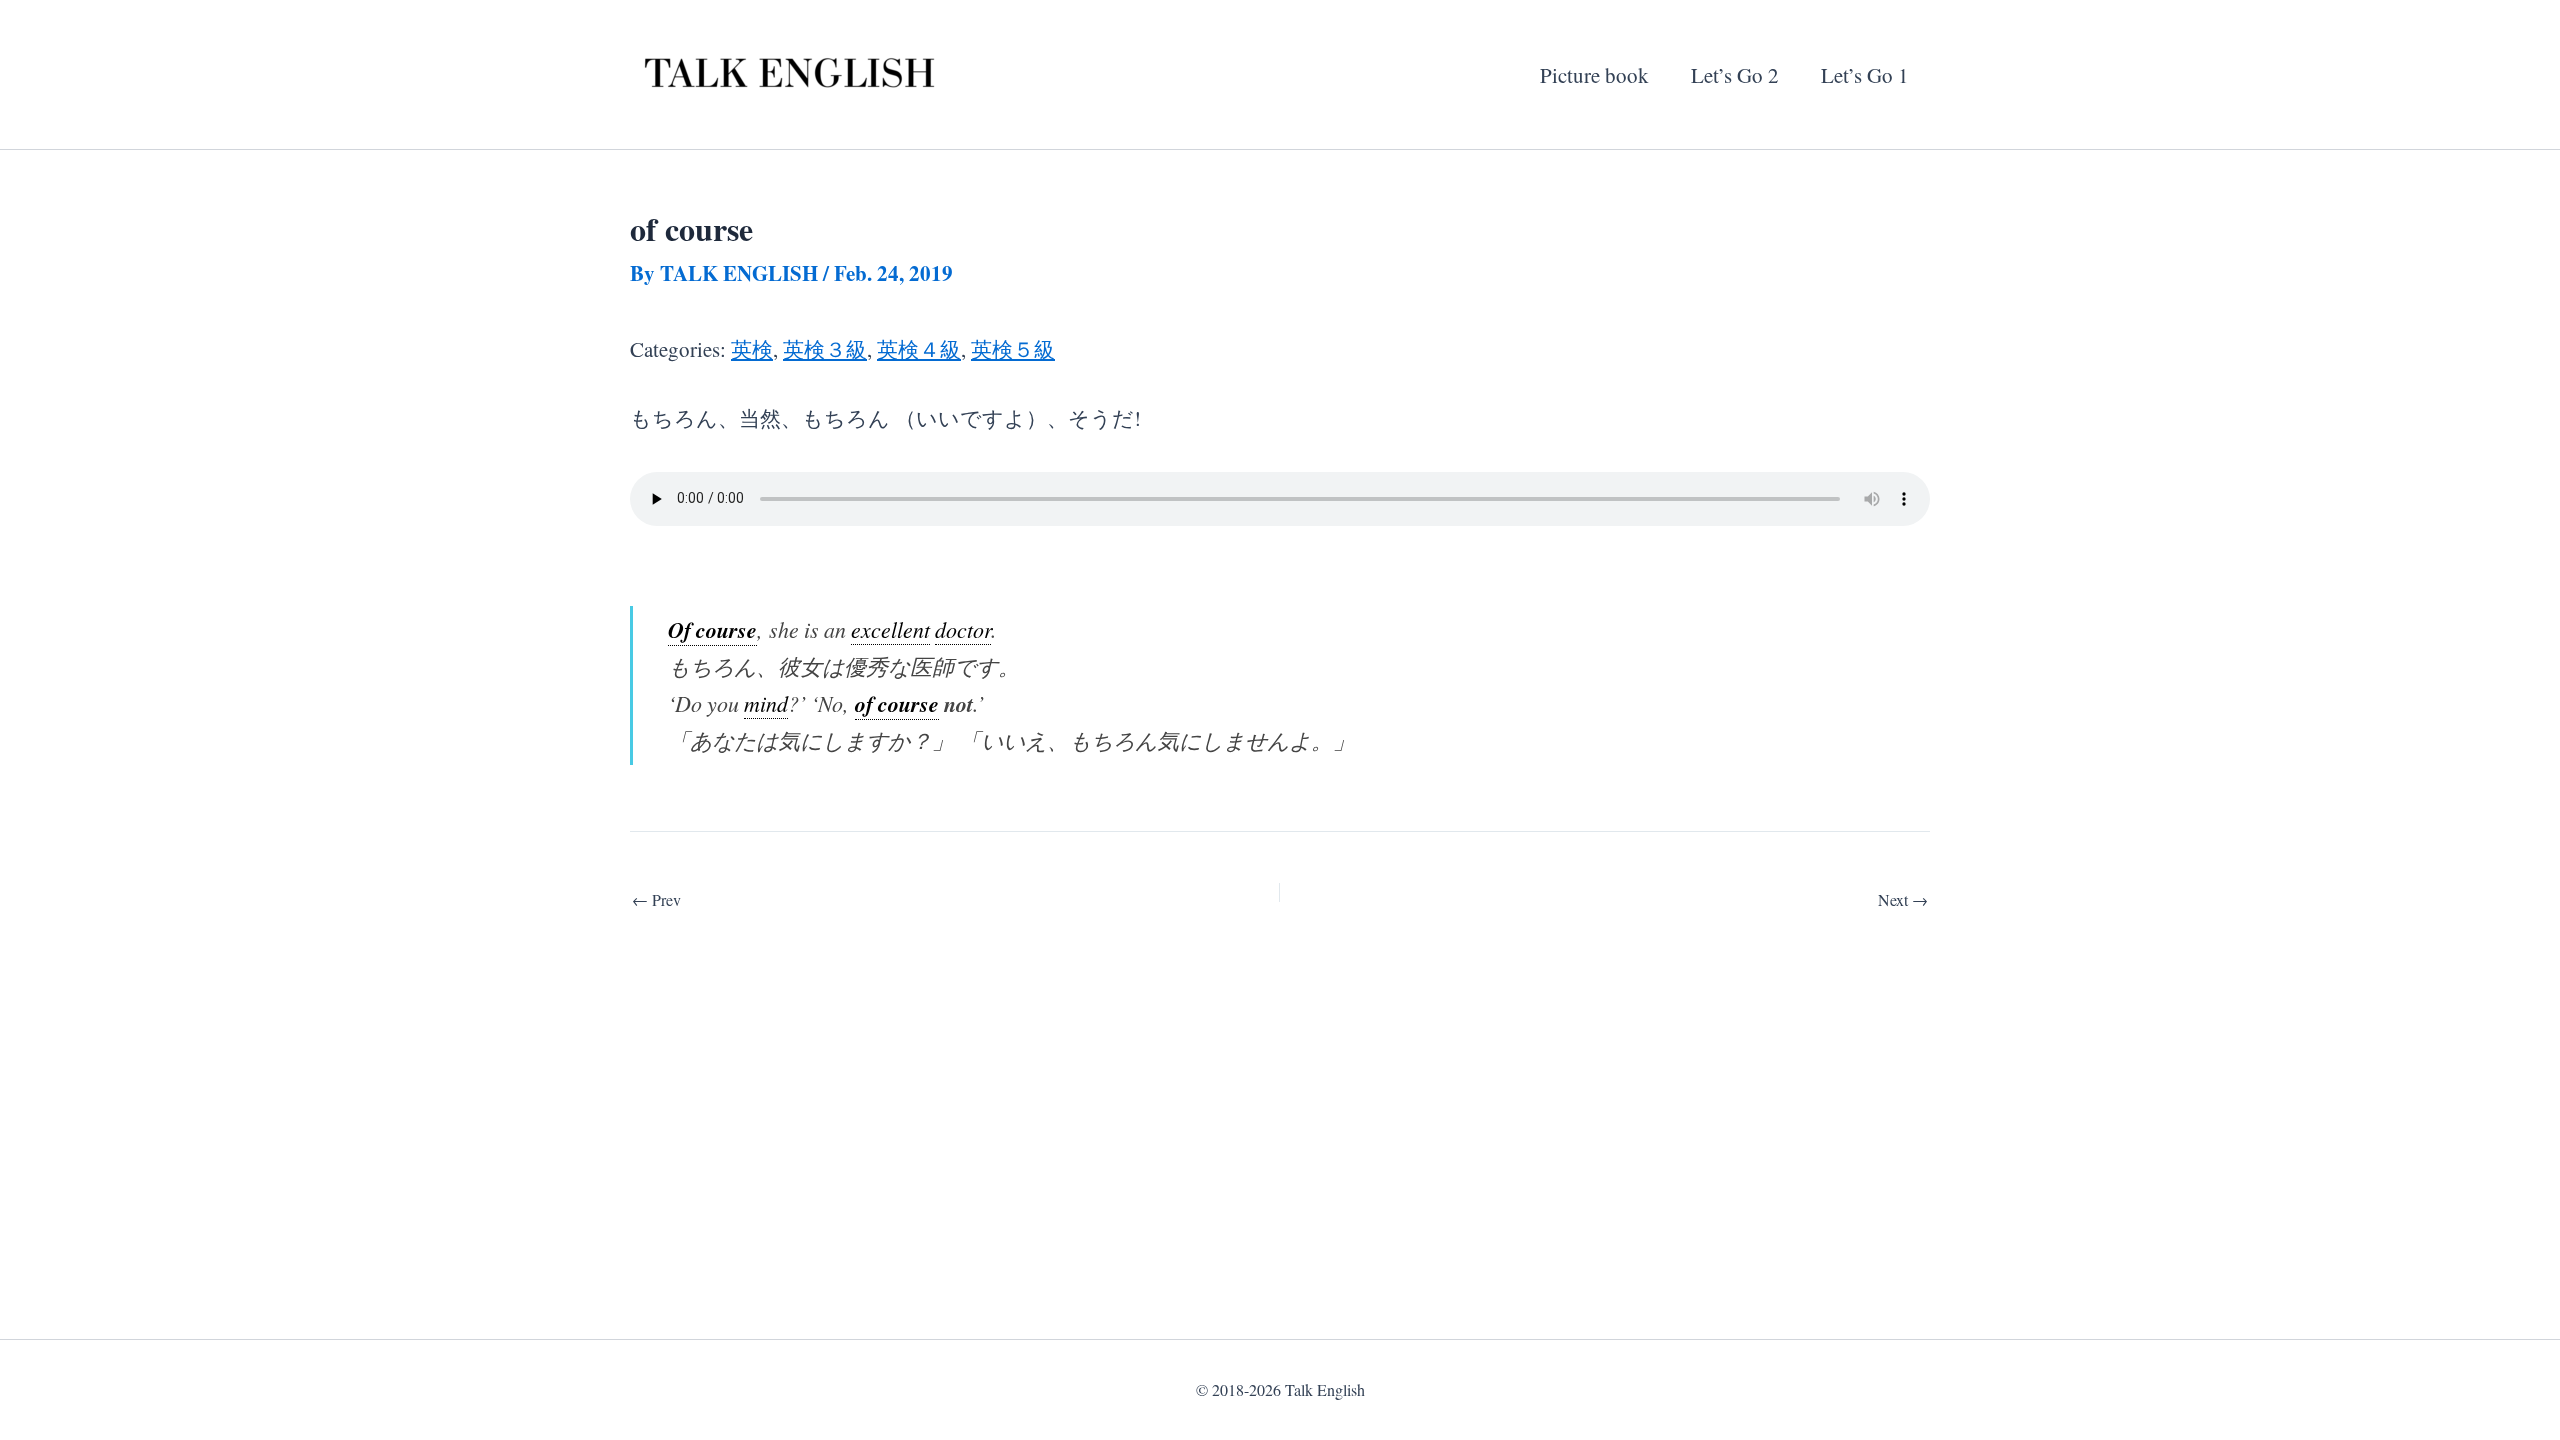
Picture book (1594, 75)
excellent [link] (890, 629)
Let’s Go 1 (1865, 75)
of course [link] (897, 703)
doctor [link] (963, 629)
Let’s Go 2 (1735, 75)
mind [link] (766, 703)
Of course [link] (712, 629)
